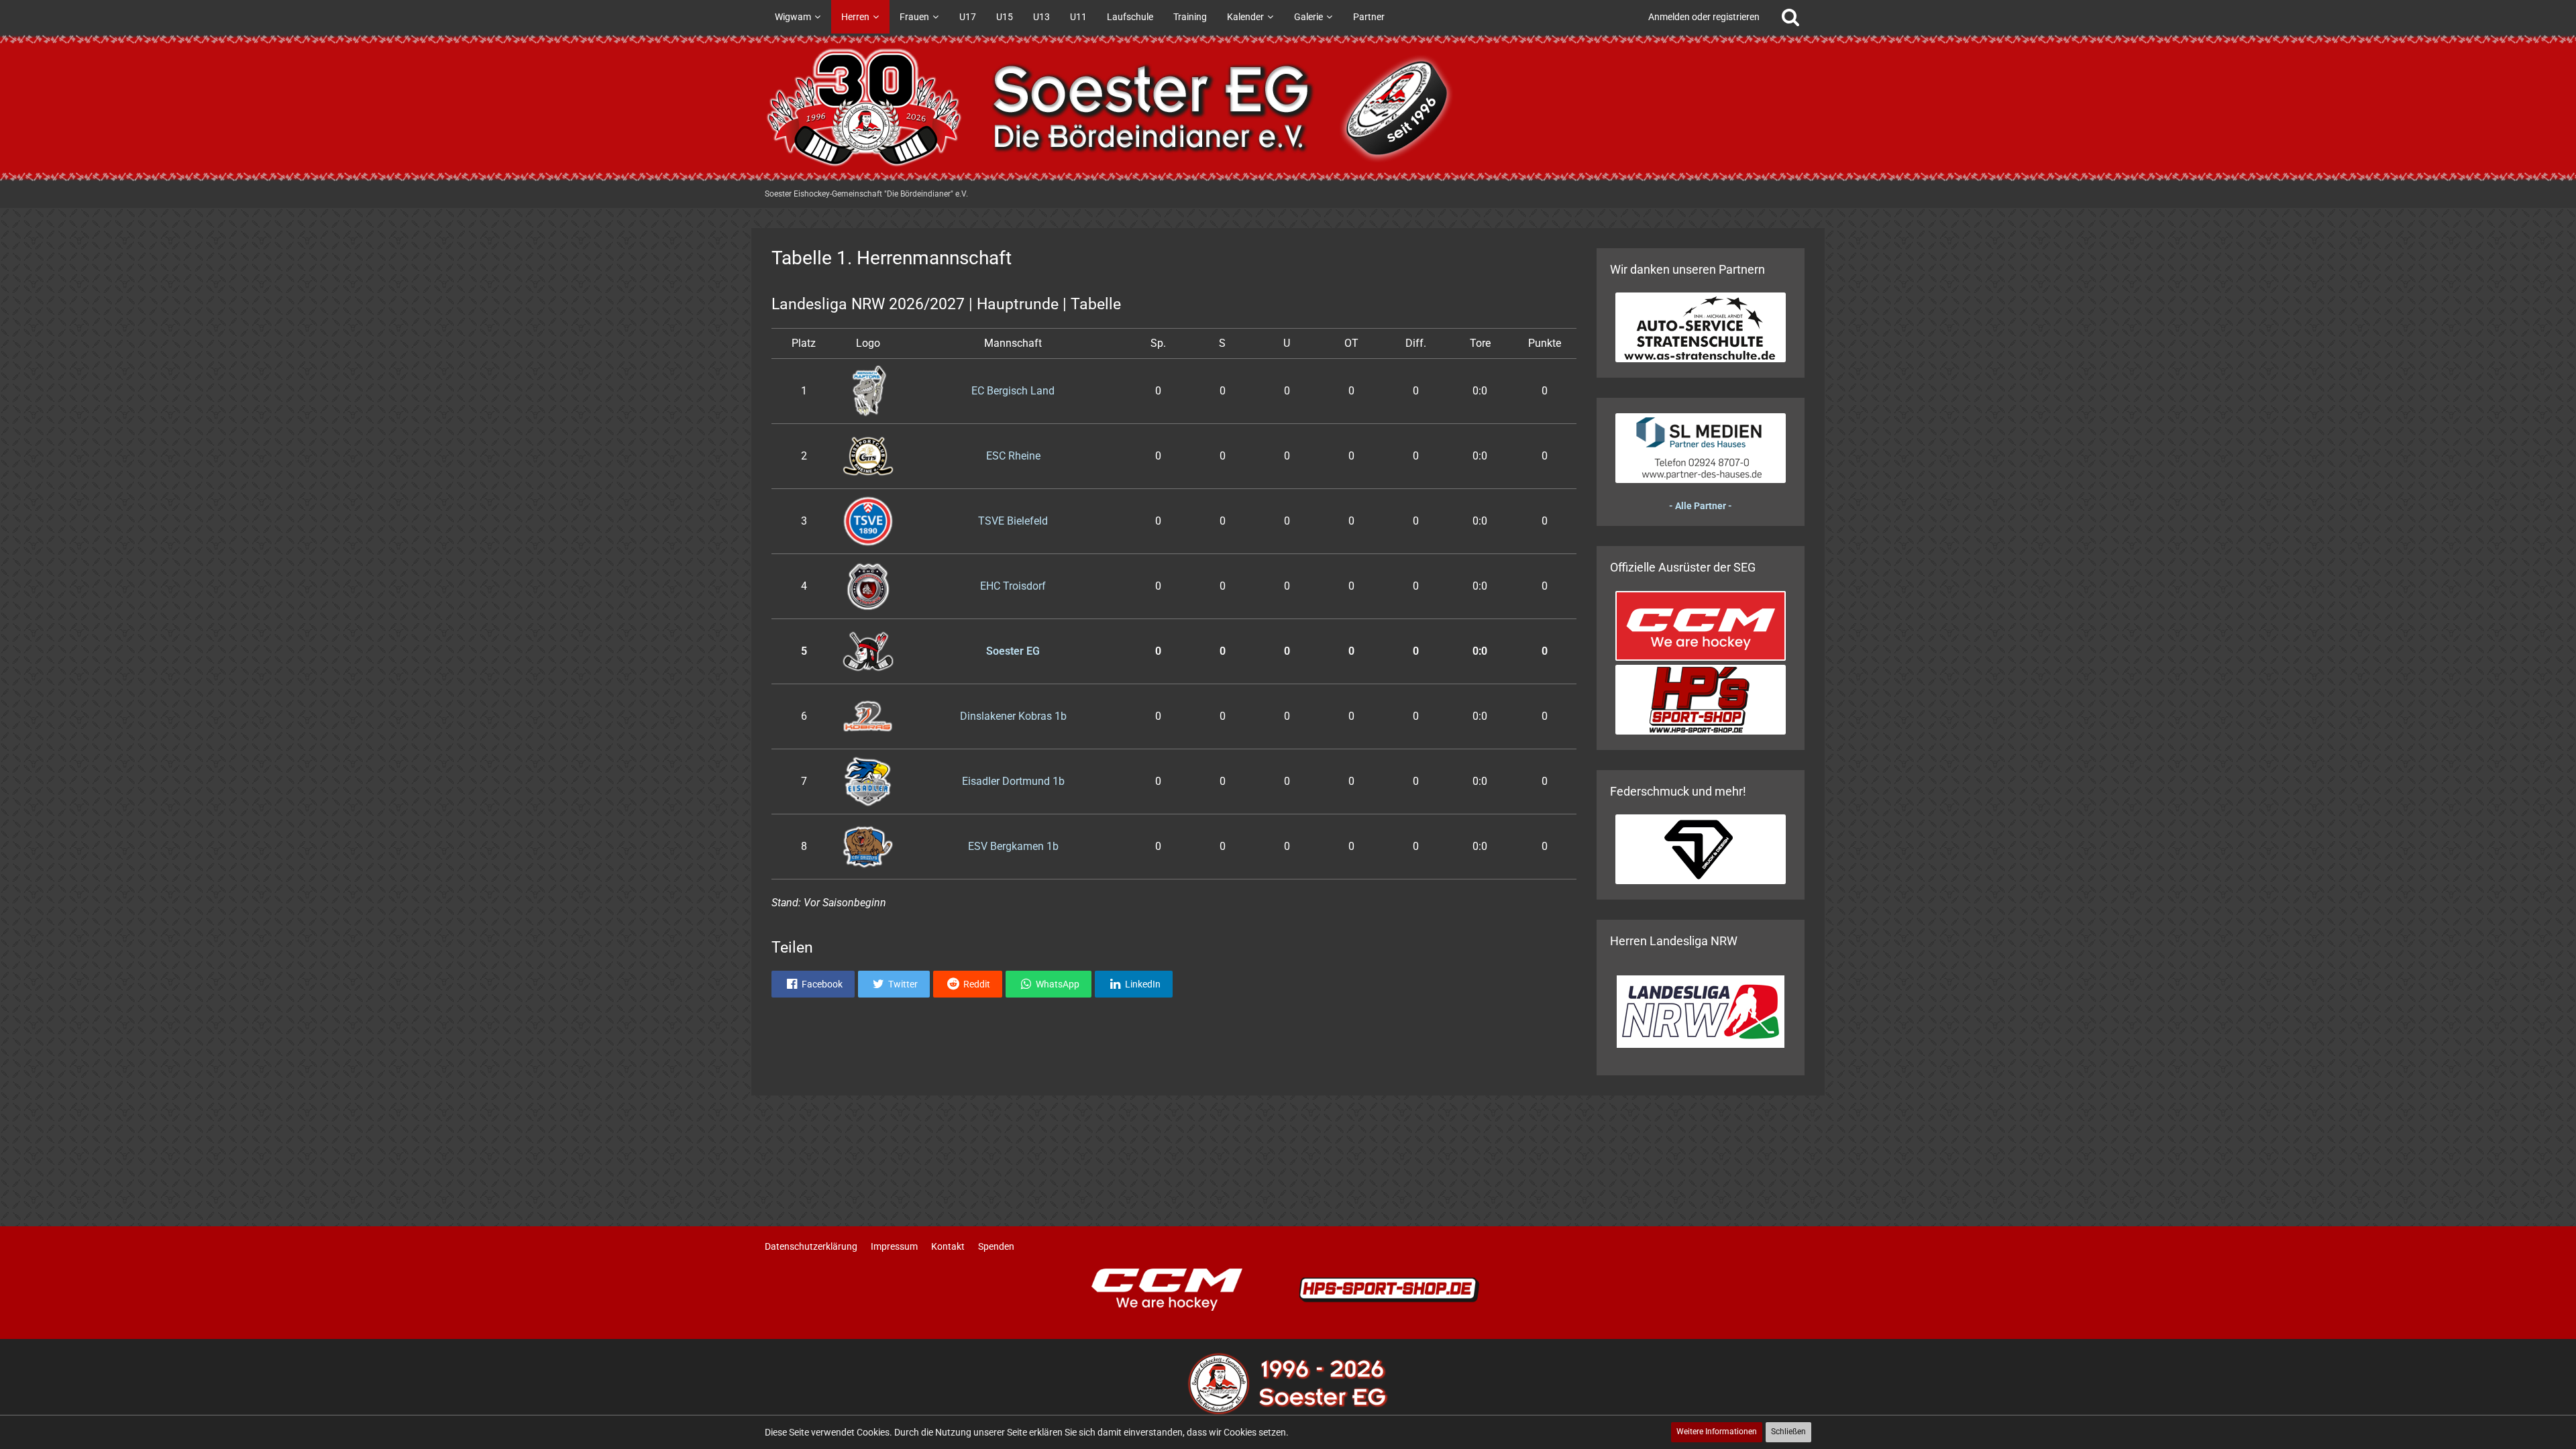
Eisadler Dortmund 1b (1013, 781)
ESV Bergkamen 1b (1013, 846)
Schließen (1788, 1432)
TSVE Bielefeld (1013, 521)
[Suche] (1790, 17)
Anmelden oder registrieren (1704, 17)
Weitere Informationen (1717, 1432)
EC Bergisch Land (1013, 391)
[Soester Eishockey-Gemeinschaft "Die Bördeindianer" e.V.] (1288, 107)
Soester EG (1013, 651)
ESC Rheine (1013, 456)
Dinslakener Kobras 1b (1013, 716)
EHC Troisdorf (1013, 586)
